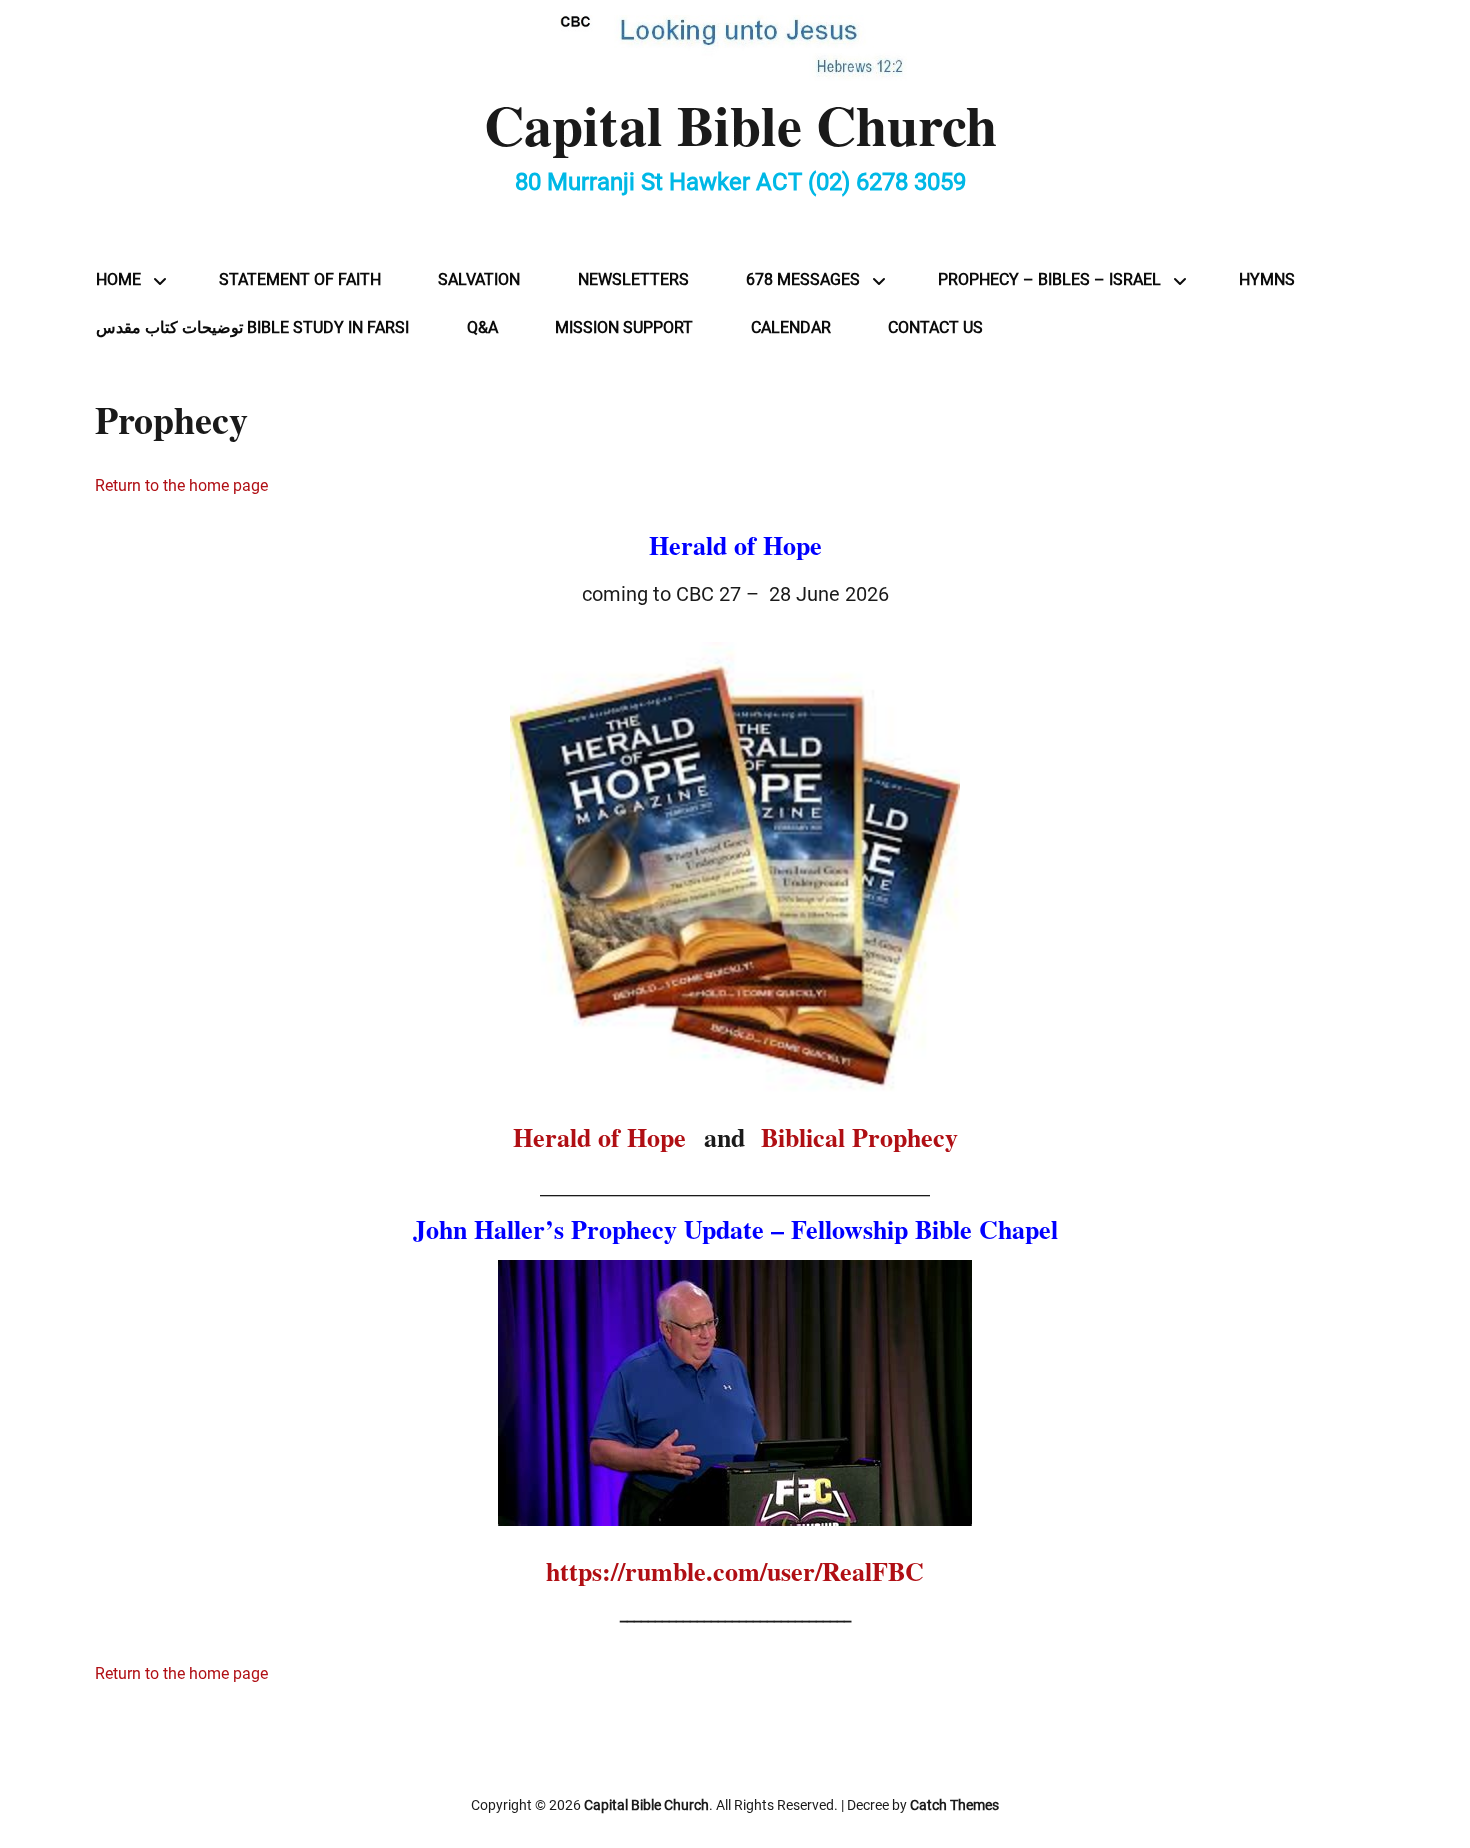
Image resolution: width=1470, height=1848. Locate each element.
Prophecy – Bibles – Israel (1049, 279)
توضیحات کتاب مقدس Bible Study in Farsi (252, 327)
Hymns (1267, 279)
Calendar (791, 327)
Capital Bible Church (740, 124)
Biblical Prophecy (859, 1137)
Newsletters (633, 279)
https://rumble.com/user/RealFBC (735, 1571)
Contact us (935, 327)
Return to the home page (181, 485)
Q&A (482, 327)
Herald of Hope (604, 1137)
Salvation (479, 279)
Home (118, 279)
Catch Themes (954, 1805)
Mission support (624, 327)
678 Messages (803, 279)
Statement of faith (300, 279)
